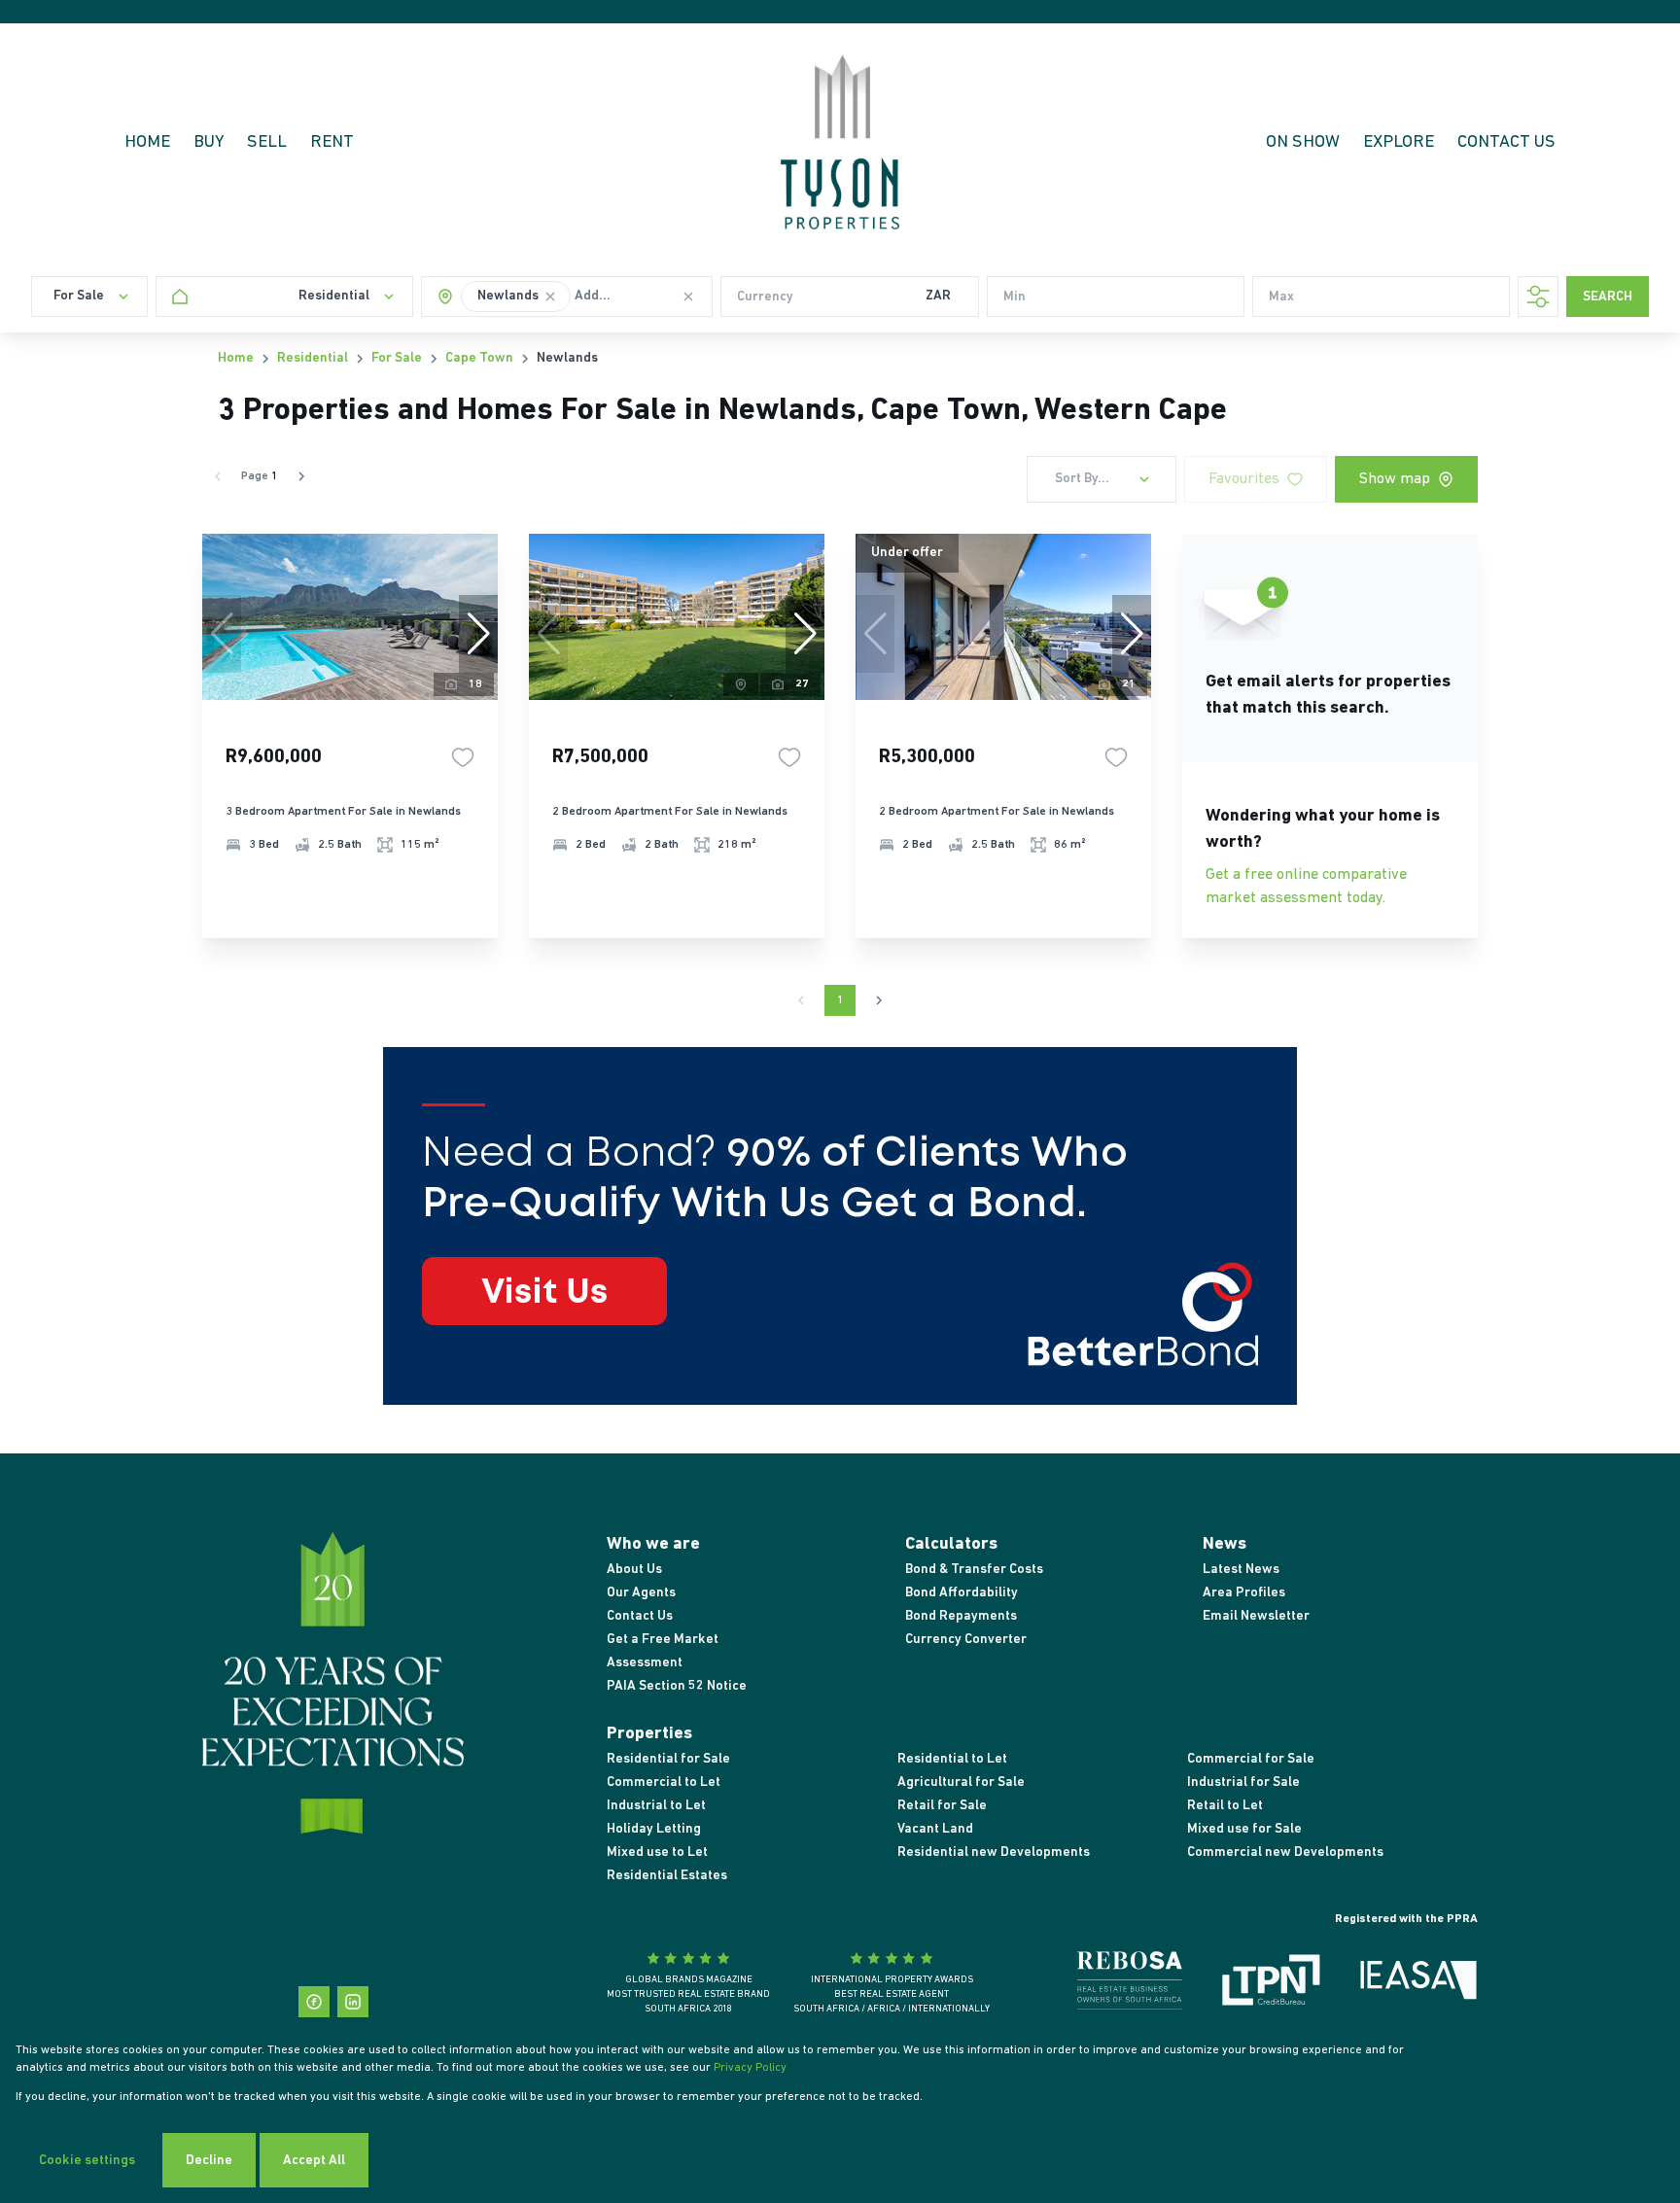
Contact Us (640, 1616)
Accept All (314, 2161)
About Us (634, 1570)
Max (1281, 297)
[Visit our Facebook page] (314, 2002)
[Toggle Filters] (1538, 297)
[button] (550, 297)
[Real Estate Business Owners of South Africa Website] (1130, 1984)
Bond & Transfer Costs (974, 1570)
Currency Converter (966, 1640)
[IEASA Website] (1418, 1984)
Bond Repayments (961, 1616)
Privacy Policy (750, 2068)
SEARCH (1608, 297)
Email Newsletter (1256, 1616)
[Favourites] (463, 757)
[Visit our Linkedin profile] (353, 2002)
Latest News (1241, 1570)
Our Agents (641, 1593)
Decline (209, 2161)
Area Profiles (1244, 1593)
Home (236, 358)
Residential (313, 358)
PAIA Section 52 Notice (677, 1686)
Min (1015, 297)
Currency (765, 297)
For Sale (397, 358)
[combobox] (640, 297)
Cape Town (479, 358)
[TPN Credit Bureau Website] (1271, 1984)
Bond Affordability (962, 1593)
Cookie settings (87, 2161)
